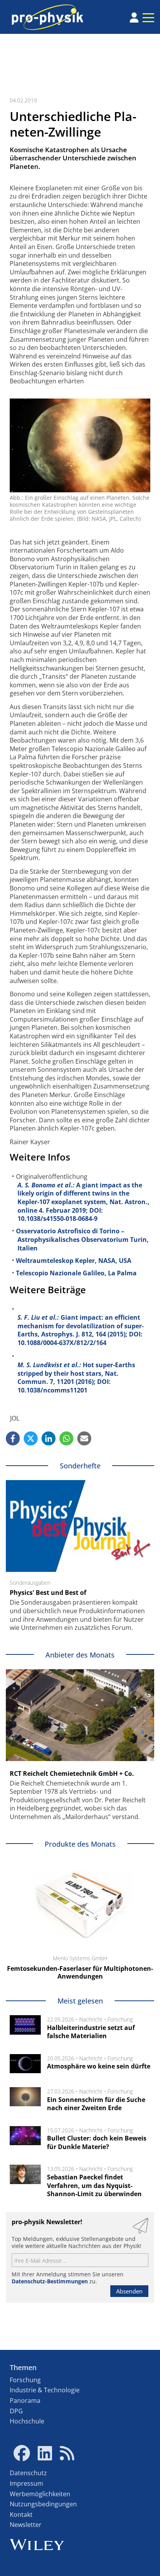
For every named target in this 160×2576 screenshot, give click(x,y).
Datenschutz (28, 2473)
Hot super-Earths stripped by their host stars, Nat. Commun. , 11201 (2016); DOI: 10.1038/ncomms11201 (76, 1378)
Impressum (26, 2483)
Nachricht (91, 2019)
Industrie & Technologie (45, 2390)
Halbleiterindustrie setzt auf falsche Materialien (91, 2032)
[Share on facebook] (13, 1438)
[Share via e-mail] (84, 1438)
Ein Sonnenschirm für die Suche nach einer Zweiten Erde (96, 2104)
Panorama (25, 2400)
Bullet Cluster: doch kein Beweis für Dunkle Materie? (97, 2142)
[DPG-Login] (134, 18)
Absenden (129, 2291)
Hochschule (27, 2421)
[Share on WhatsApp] (66, 1438)
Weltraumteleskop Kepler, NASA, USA (74, 1261)
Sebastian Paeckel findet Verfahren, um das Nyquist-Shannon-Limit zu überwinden (94, 2185)
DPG (16, 2411)
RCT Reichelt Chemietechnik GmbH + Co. (72, 1774)
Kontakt (21, 2515)
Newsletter (26, 2525)
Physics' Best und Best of (48, 1593)
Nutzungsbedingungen (43, 2504)
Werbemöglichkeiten (40, 2494)
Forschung (120, 2019)
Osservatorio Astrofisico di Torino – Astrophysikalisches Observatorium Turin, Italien (82, 1239)
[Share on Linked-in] (49, 1438)
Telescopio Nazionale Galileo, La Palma (76, 1273)
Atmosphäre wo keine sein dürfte (99, 2066)
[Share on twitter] (31, 1438)
